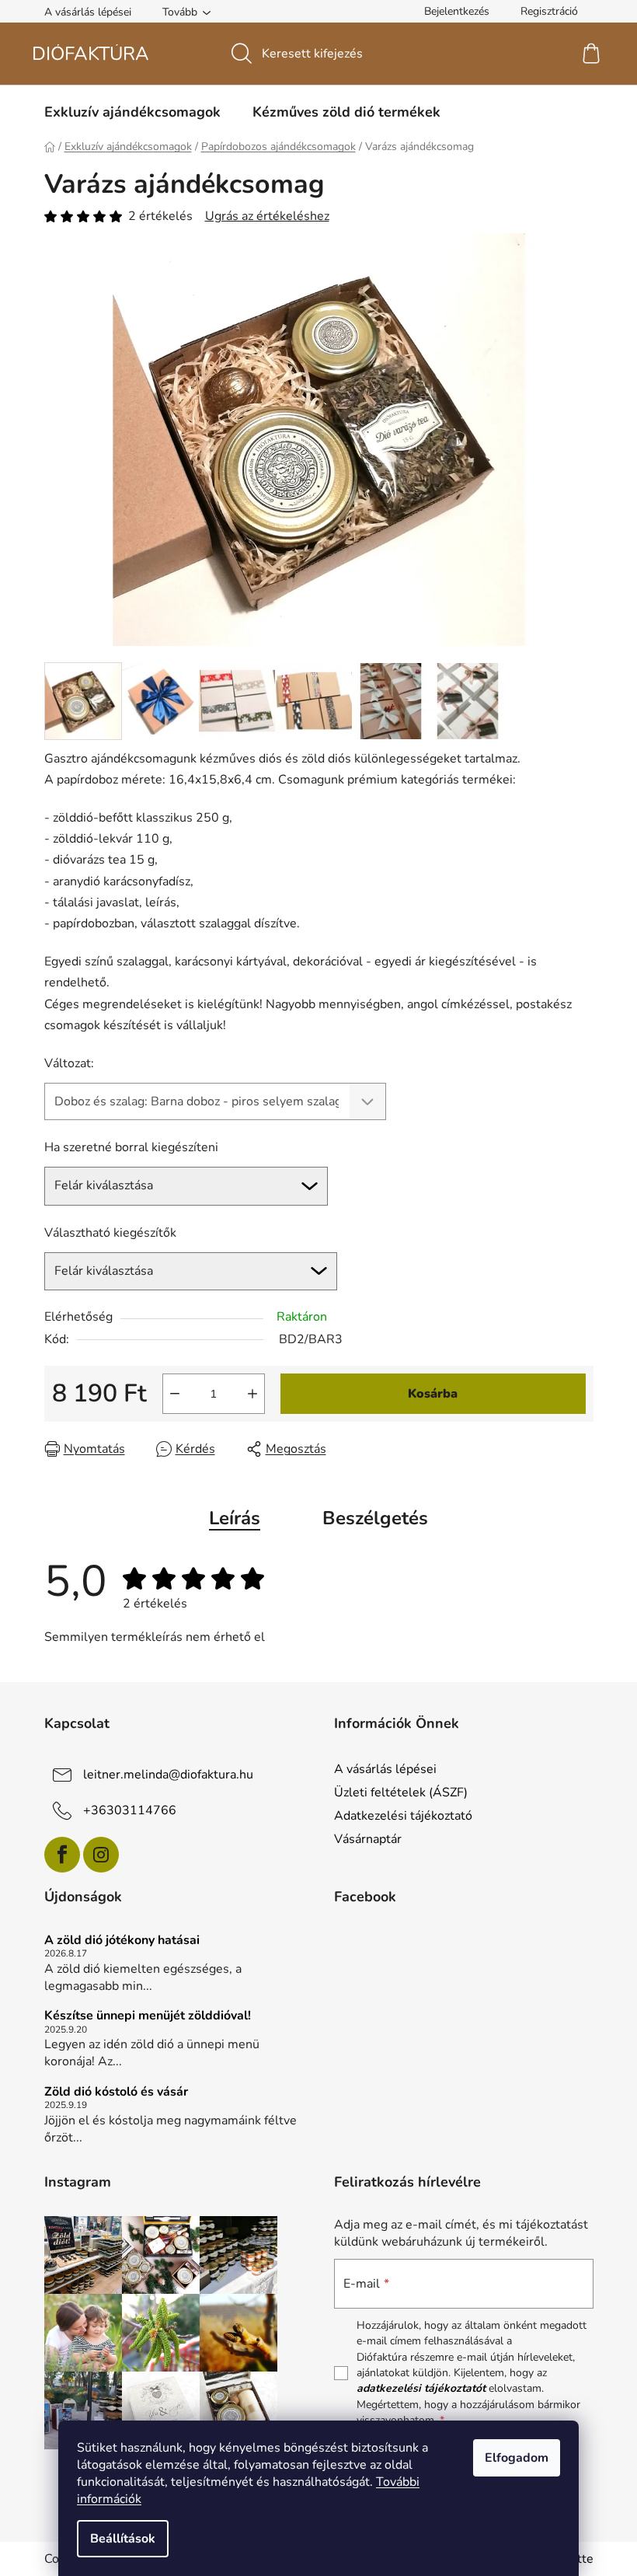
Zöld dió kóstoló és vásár (116, 2093)
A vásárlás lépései (88, 12)
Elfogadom (517, 2458)
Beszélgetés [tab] (375, 1518)
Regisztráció (549, 11)
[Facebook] (62, 1855)
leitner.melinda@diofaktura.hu (168, 1775)
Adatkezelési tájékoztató (403, 1816)
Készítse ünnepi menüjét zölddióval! (148, 2016)
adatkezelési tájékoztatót (421, 2388)
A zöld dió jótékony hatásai (122, 1941)
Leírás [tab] (235, 1518)
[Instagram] (101, 1855)
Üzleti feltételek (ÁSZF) (401, 1792)
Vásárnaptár (368, 1839)
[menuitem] (132, 112)
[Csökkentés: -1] (175, 1394)
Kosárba (433, 1394)
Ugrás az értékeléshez (267, 216)
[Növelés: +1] (252, 1394)
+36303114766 (130, 1810)
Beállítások (123, 2539)
